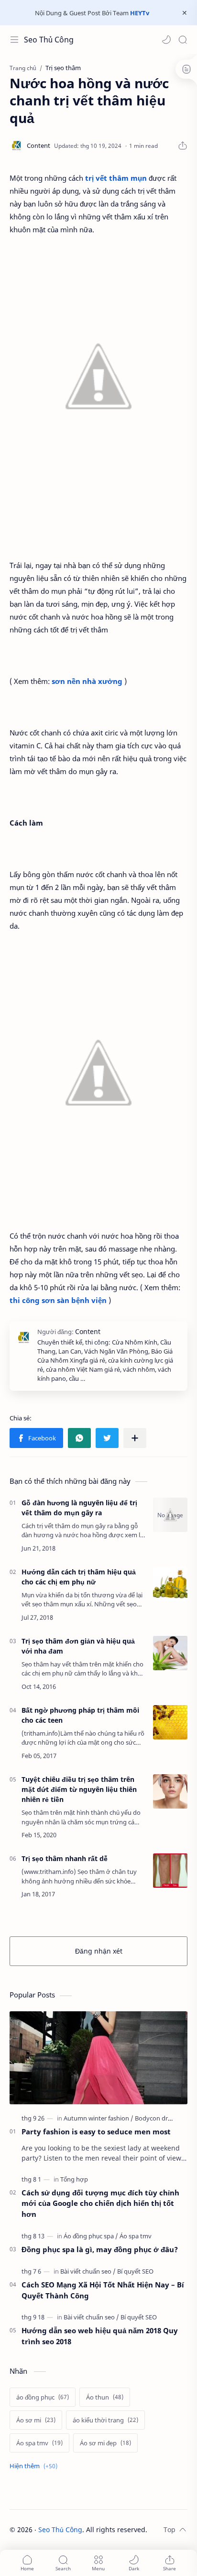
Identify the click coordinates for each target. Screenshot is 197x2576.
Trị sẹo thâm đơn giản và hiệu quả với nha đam (78, 1646)
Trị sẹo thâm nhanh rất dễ (65, 1858)
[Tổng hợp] (74, 2179)
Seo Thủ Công (49, 40)
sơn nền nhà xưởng (87, 681)
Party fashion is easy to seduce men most (96, 2131)
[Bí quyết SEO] (135, 2271)
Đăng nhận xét (99, 1951)
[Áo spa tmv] (136, 2236)
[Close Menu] (185, 13)
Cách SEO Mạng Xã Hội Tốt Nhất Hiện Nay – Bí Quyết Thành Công (103, 2290)
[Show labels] (35, 2466)
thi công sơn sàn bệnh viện (58, 1300)
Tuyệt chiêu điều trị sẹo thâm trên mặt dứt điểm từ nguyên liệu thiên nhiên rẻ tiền (79, 1789)
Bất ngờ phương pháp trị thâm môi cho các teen (80, 1715)
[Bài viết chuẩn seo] (88, 2271)
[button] (166, 40)
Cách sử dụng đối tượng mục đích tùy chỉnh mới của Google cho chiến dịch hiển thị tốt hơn (100, 2204)
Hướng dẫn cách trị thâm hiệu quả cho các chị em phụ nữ (79, 1577)
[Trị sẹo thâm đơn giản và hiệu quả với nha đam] (170, 1653)
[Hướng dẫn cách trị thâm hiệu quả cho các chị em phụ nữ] (170, 1584)
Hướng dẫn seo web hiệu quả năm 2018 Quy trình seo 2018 (100, 2336)
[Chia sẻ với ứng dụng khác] (135, 1438)
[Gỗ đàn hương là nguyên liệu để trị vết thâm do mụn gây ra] (170, 1515)
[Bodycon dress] (156, 2118)
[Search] (183, 40)
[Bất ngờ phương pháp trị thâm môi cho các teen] (170, 1722)
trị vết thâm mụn (116, 178)
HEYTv (140, 13)
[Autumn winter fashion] (98, 2118)
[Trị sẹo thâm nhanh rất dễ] (170, 1871)
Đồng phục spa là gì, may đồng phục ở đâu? (100, 2249)
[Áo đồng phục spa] (91, 2236)
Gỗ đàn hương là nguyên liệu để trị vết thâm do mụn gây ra (79, 1508)
